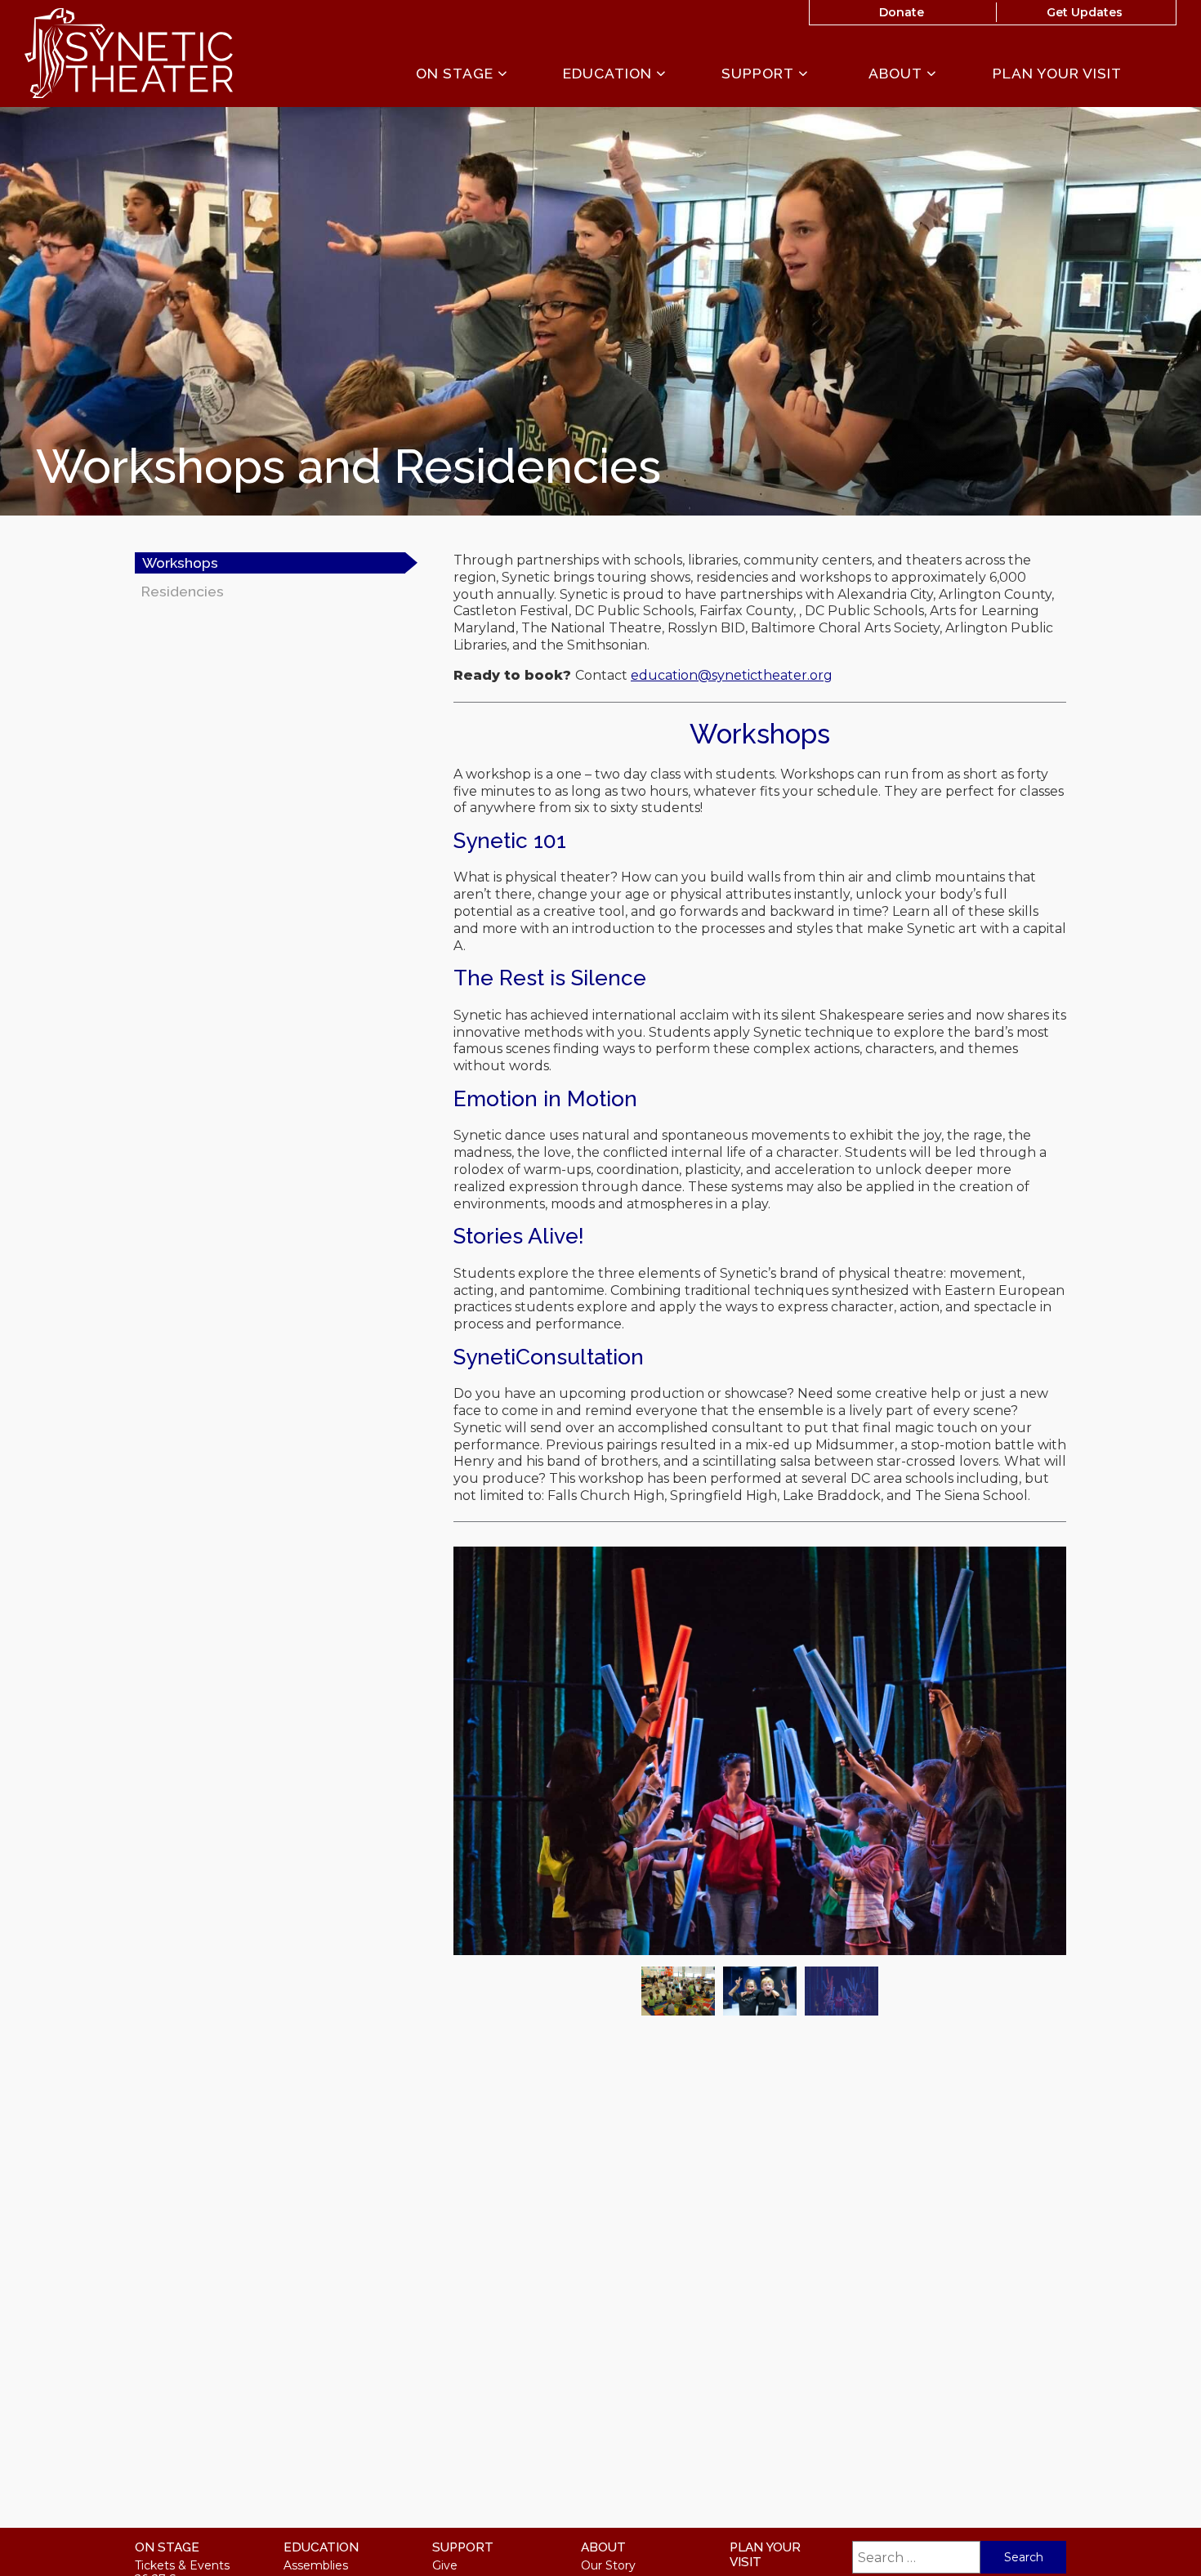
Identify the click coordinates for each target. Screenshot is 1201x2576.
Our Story (608, 2565)
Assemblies (316, 2565)
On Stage (457, 74)
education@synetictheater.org (732, 675)
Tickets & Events (182, 2565)
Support (760, 74)
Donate (902, 12)
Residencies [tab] (183, 591)
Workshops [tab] (180, 563)
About (897, 74)
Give (445, 2565)
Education (609, 74)
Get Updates (1085, 12)
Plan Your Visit (1057, 74)
